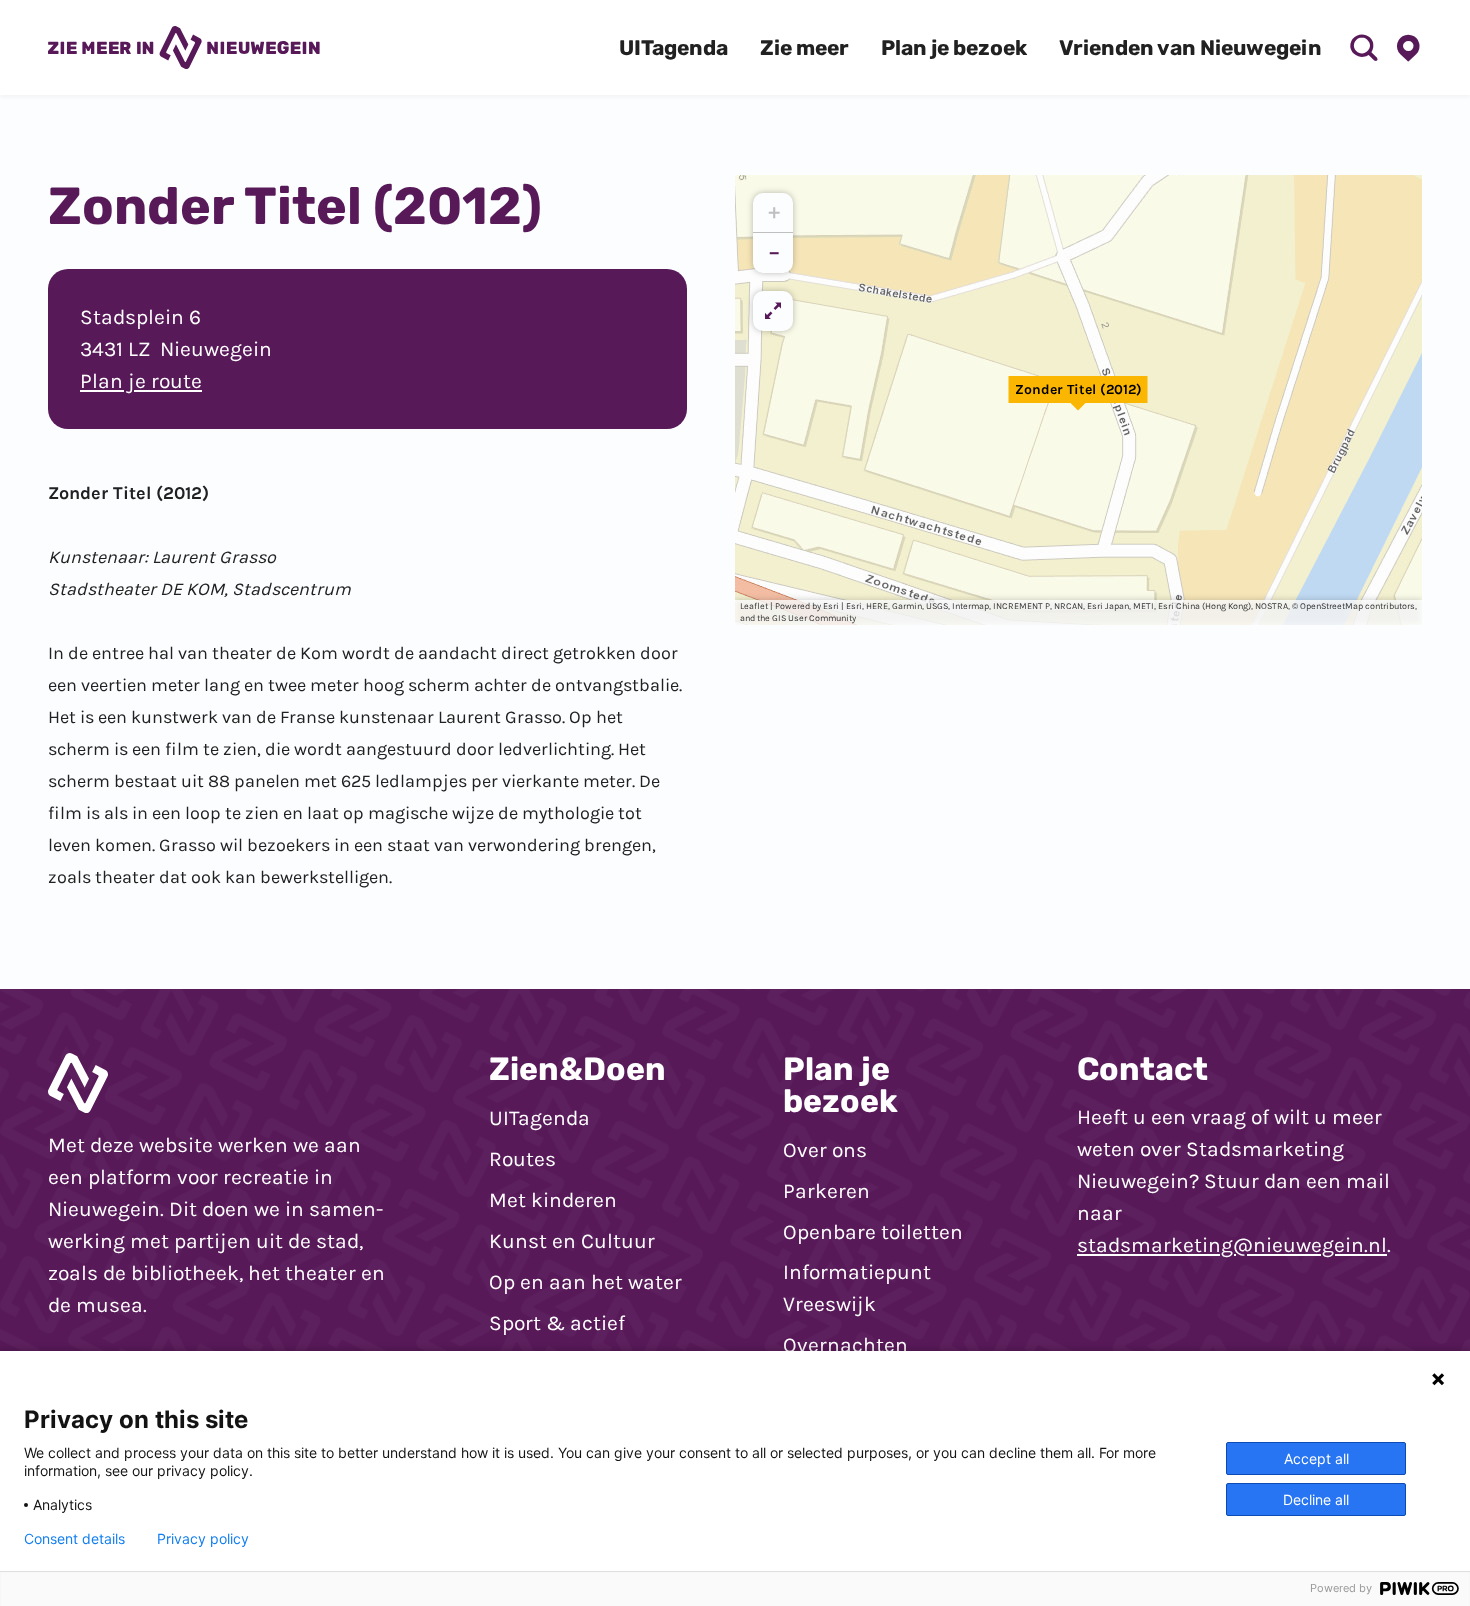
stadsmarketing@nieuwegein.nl (1232, 1245)
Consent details (74, 1539)
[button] (1078, 400)
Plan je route (141, 381)
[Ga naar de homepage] (184, 47)
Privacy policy (203, 1539)
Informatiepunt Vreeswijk (857, 1288)
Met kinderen (553, 1200)
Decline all (1316, 1499)
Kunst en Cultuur (572, 1241)
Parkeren (826, 1191)
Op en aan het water (585, 1282)
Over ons (825, 1150)
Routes (522, 1159)
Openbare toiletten (873, 1232)
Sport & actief (557, 1323)
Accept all (1316, 1458)
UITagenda (539, 1118)
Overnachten (845, 1345)
